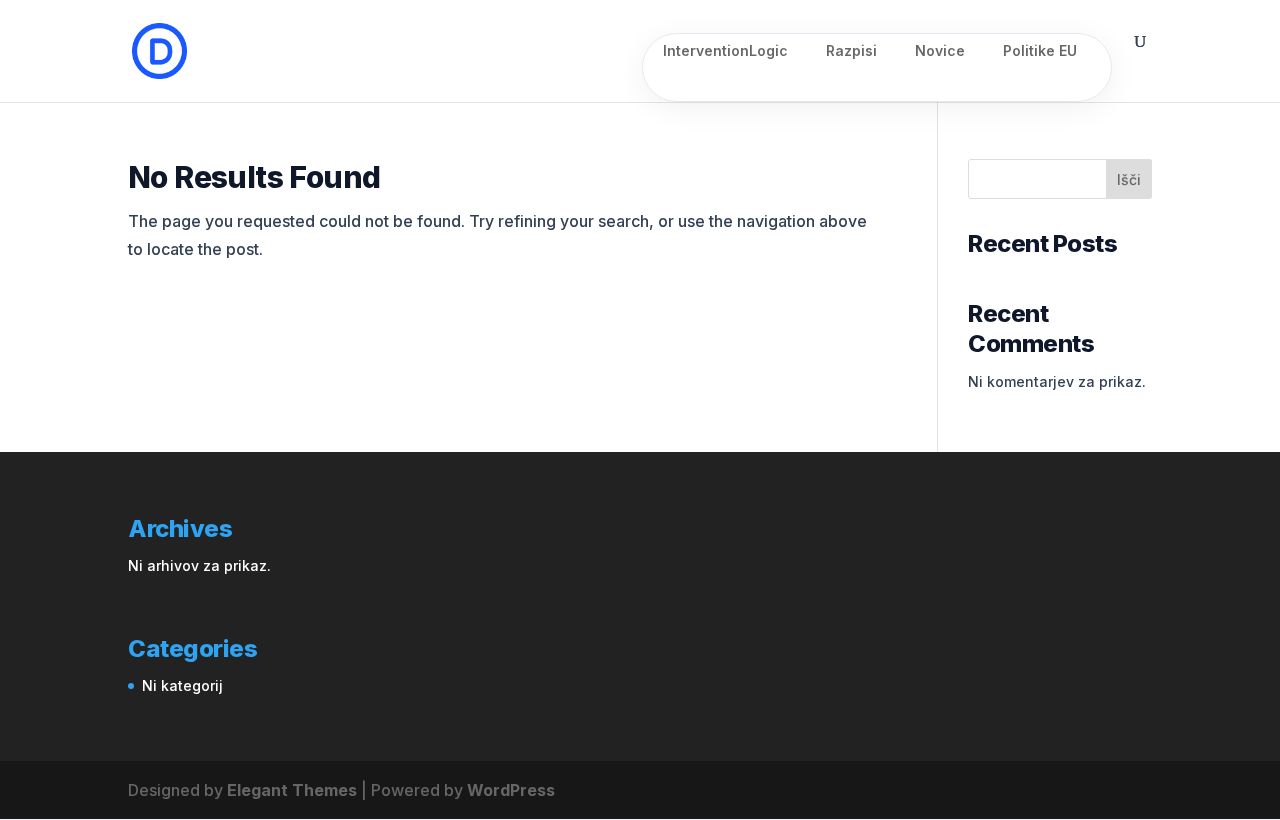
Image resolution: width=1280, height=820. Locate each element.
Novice (940, 51)
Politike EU (1040, 51)
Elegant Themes (292, 790)
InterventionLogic (725, 51)
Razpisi (851, 51)
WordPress (511, 790)
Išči (1129, 179)
